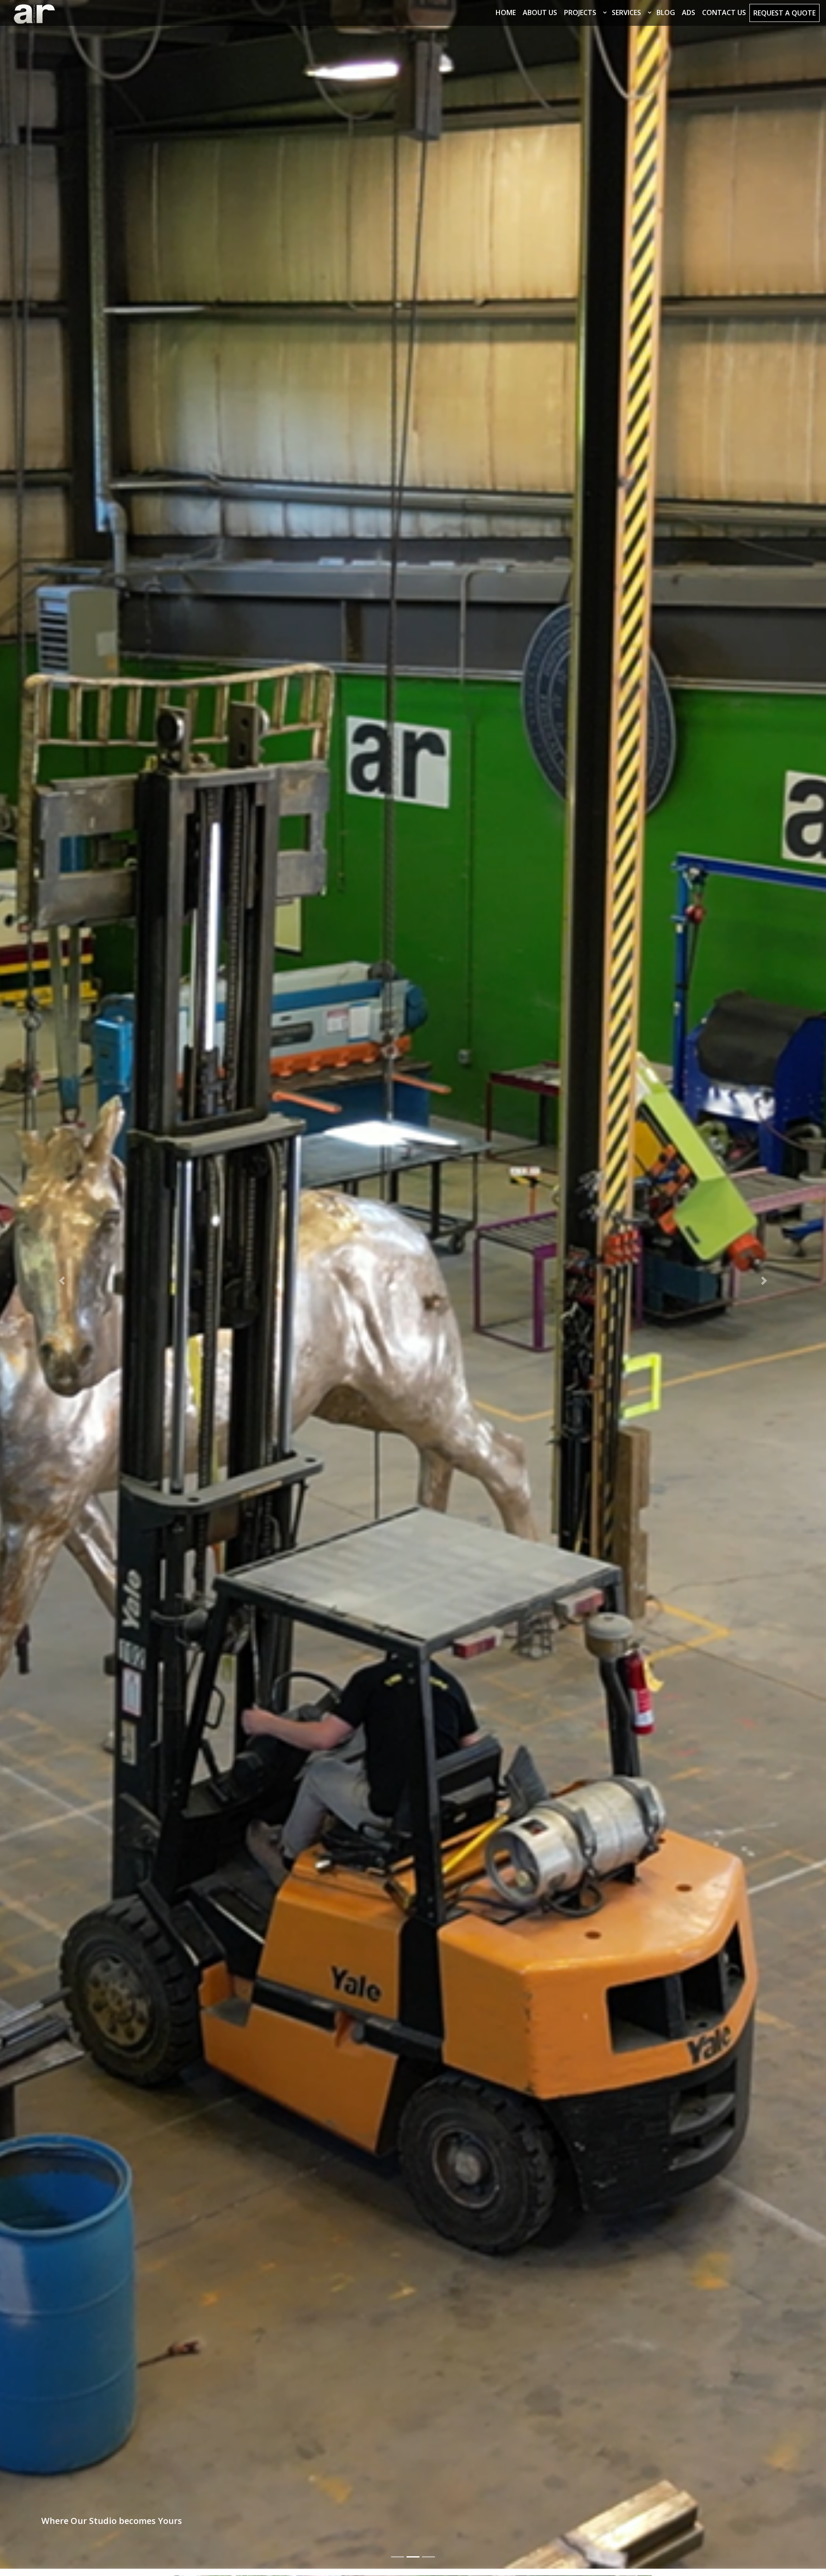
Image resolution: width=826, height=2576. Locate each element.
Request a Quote (784, 13)
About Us (540, 12)
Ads (689, 12)
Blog (666, 12)
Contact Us (724, 12)
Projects (580, 12)
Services (626, 12)
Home (506, 12)
